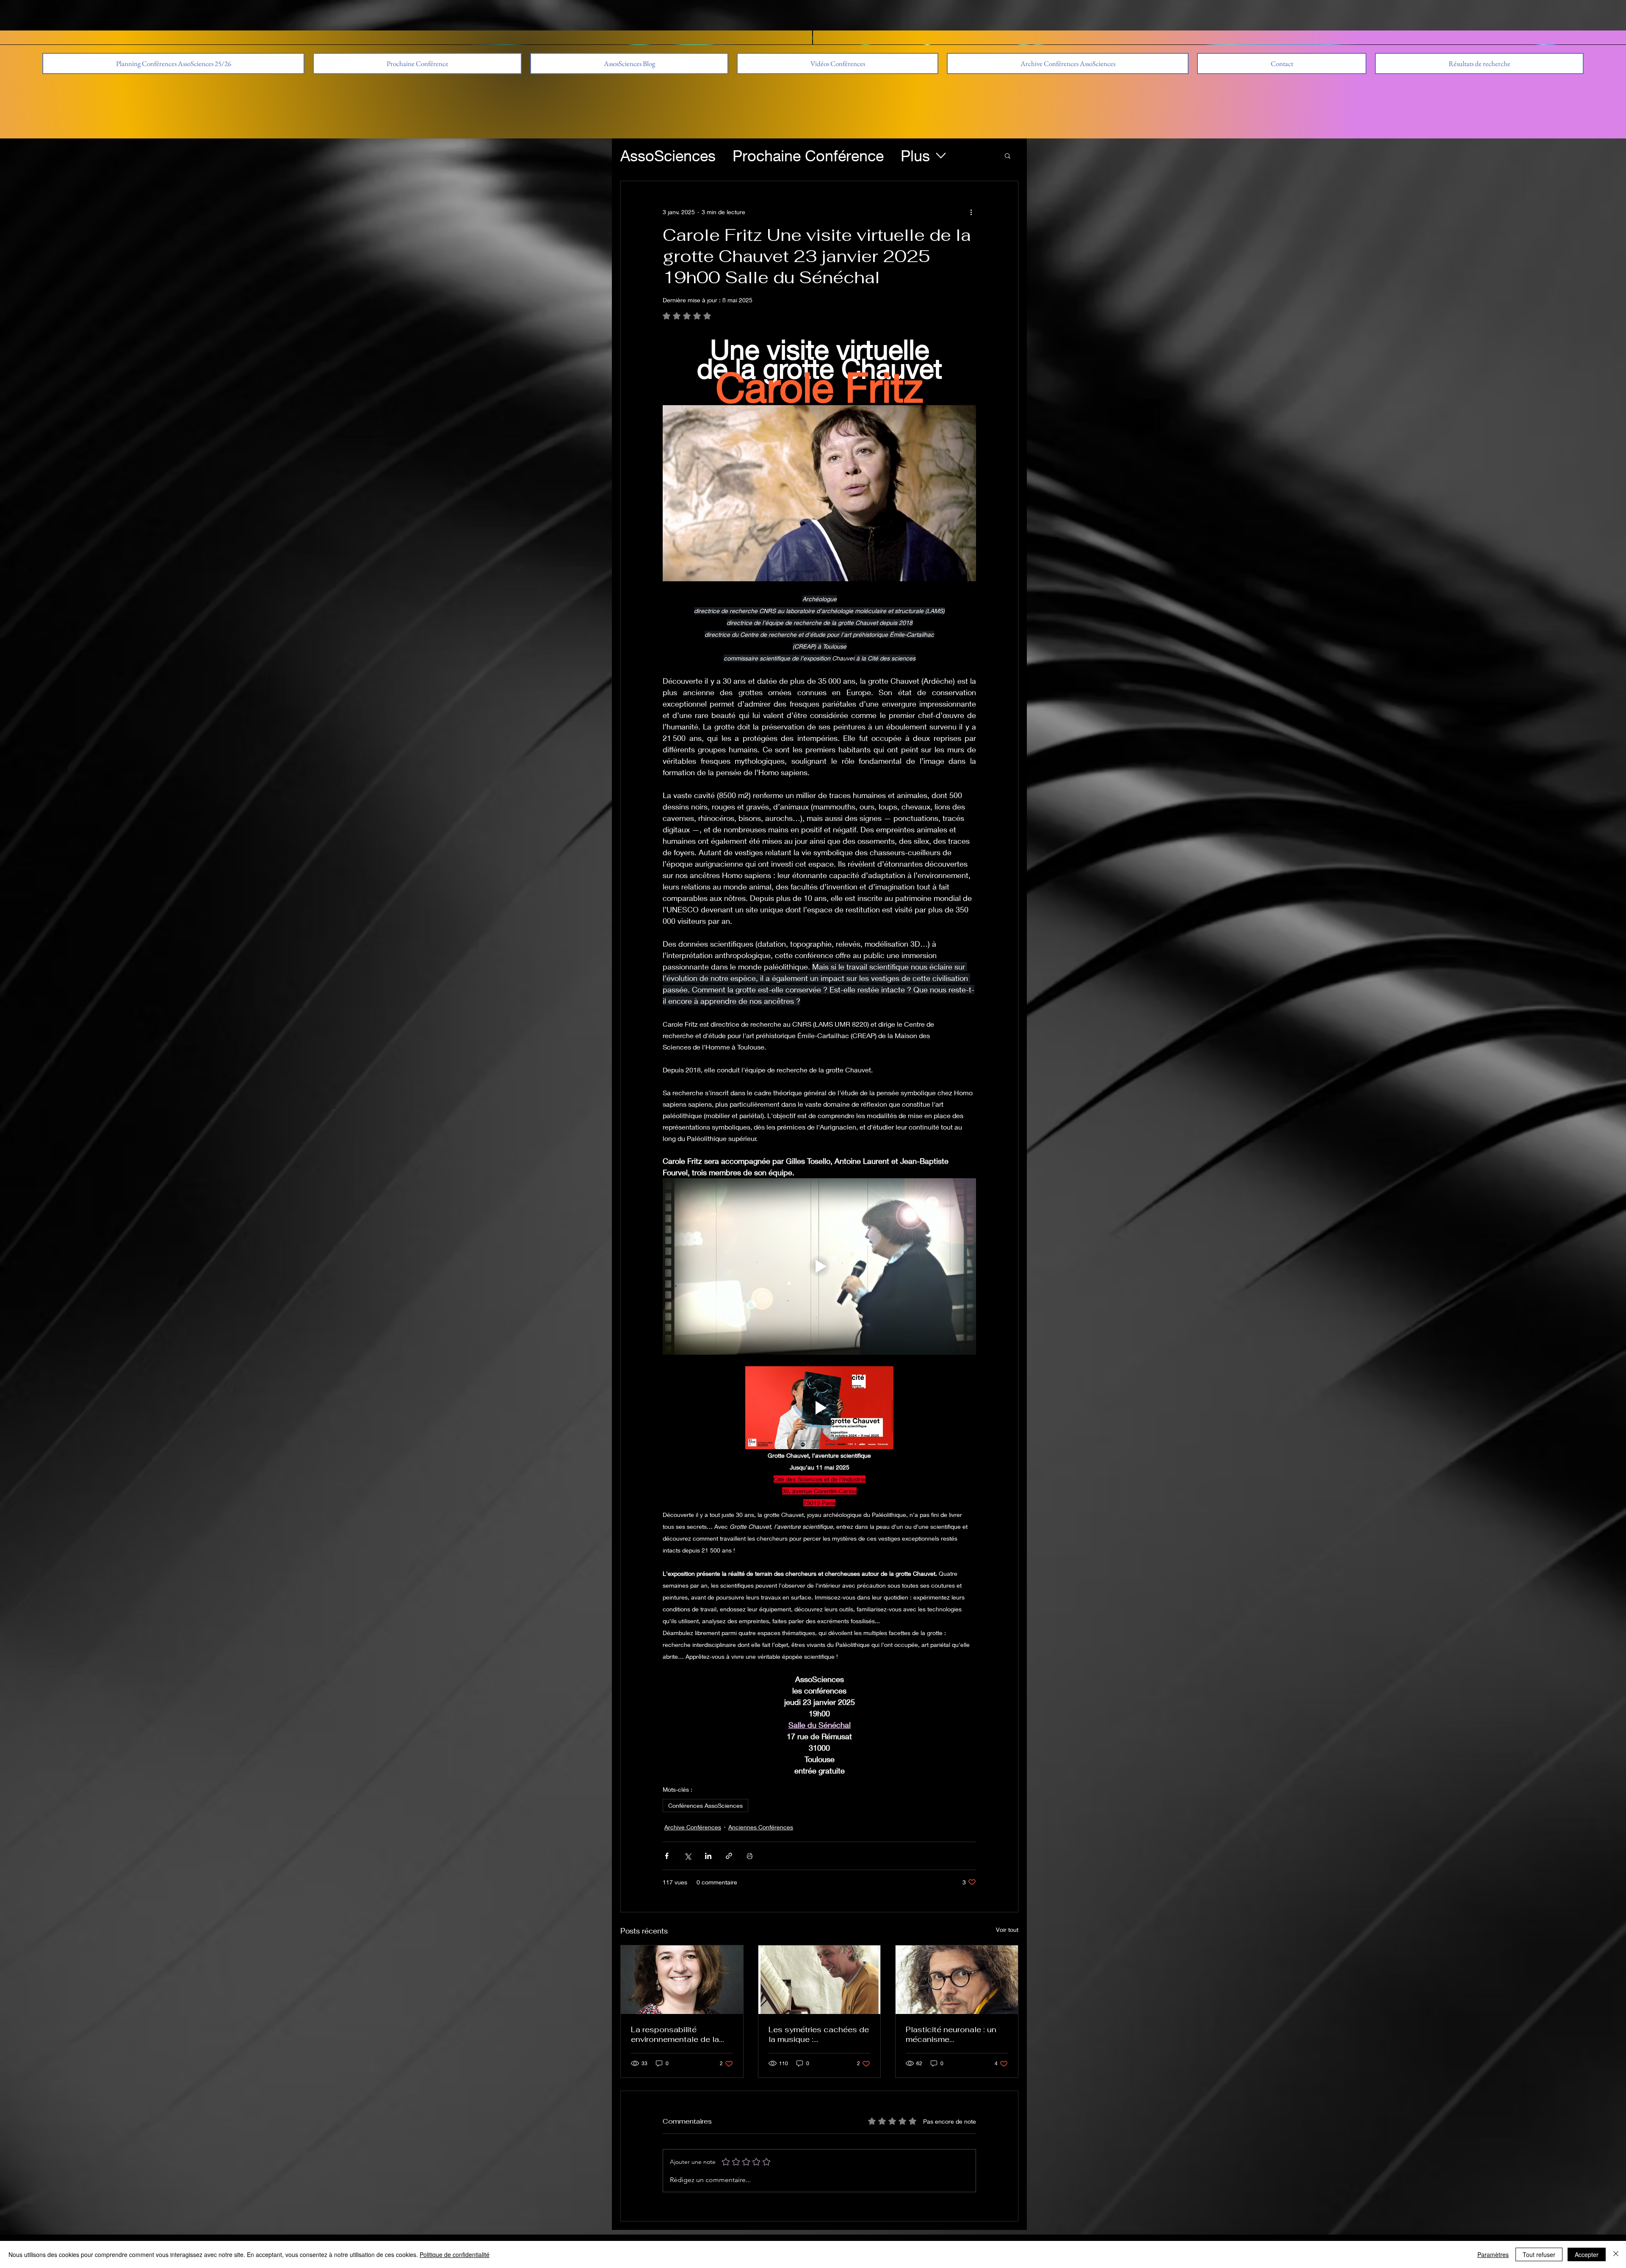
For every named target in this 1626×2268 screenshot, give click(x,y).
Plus (915, 156)
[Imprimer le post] (750, 1856)
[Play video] (819, 1266)
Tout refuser (1539, 2254)
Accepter (1587, 2254)
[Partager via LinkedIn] (708, 1856)
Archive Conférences (693, 1827)
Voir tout (1007, 1930)
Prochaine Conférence (808, 156)
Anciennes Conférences (761, 1827)
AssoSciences (668, 156)
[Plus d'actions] (971, 212)
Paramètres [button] (1493, 2254)
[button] (1068, 64)
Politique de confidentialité (455, 2254)
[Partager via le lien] (729, 1856)
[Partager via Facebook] (667, 1856)
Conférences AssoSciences (705, 1805)
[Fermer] (1616, 2254)
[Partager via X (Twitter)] (687, 1856)
